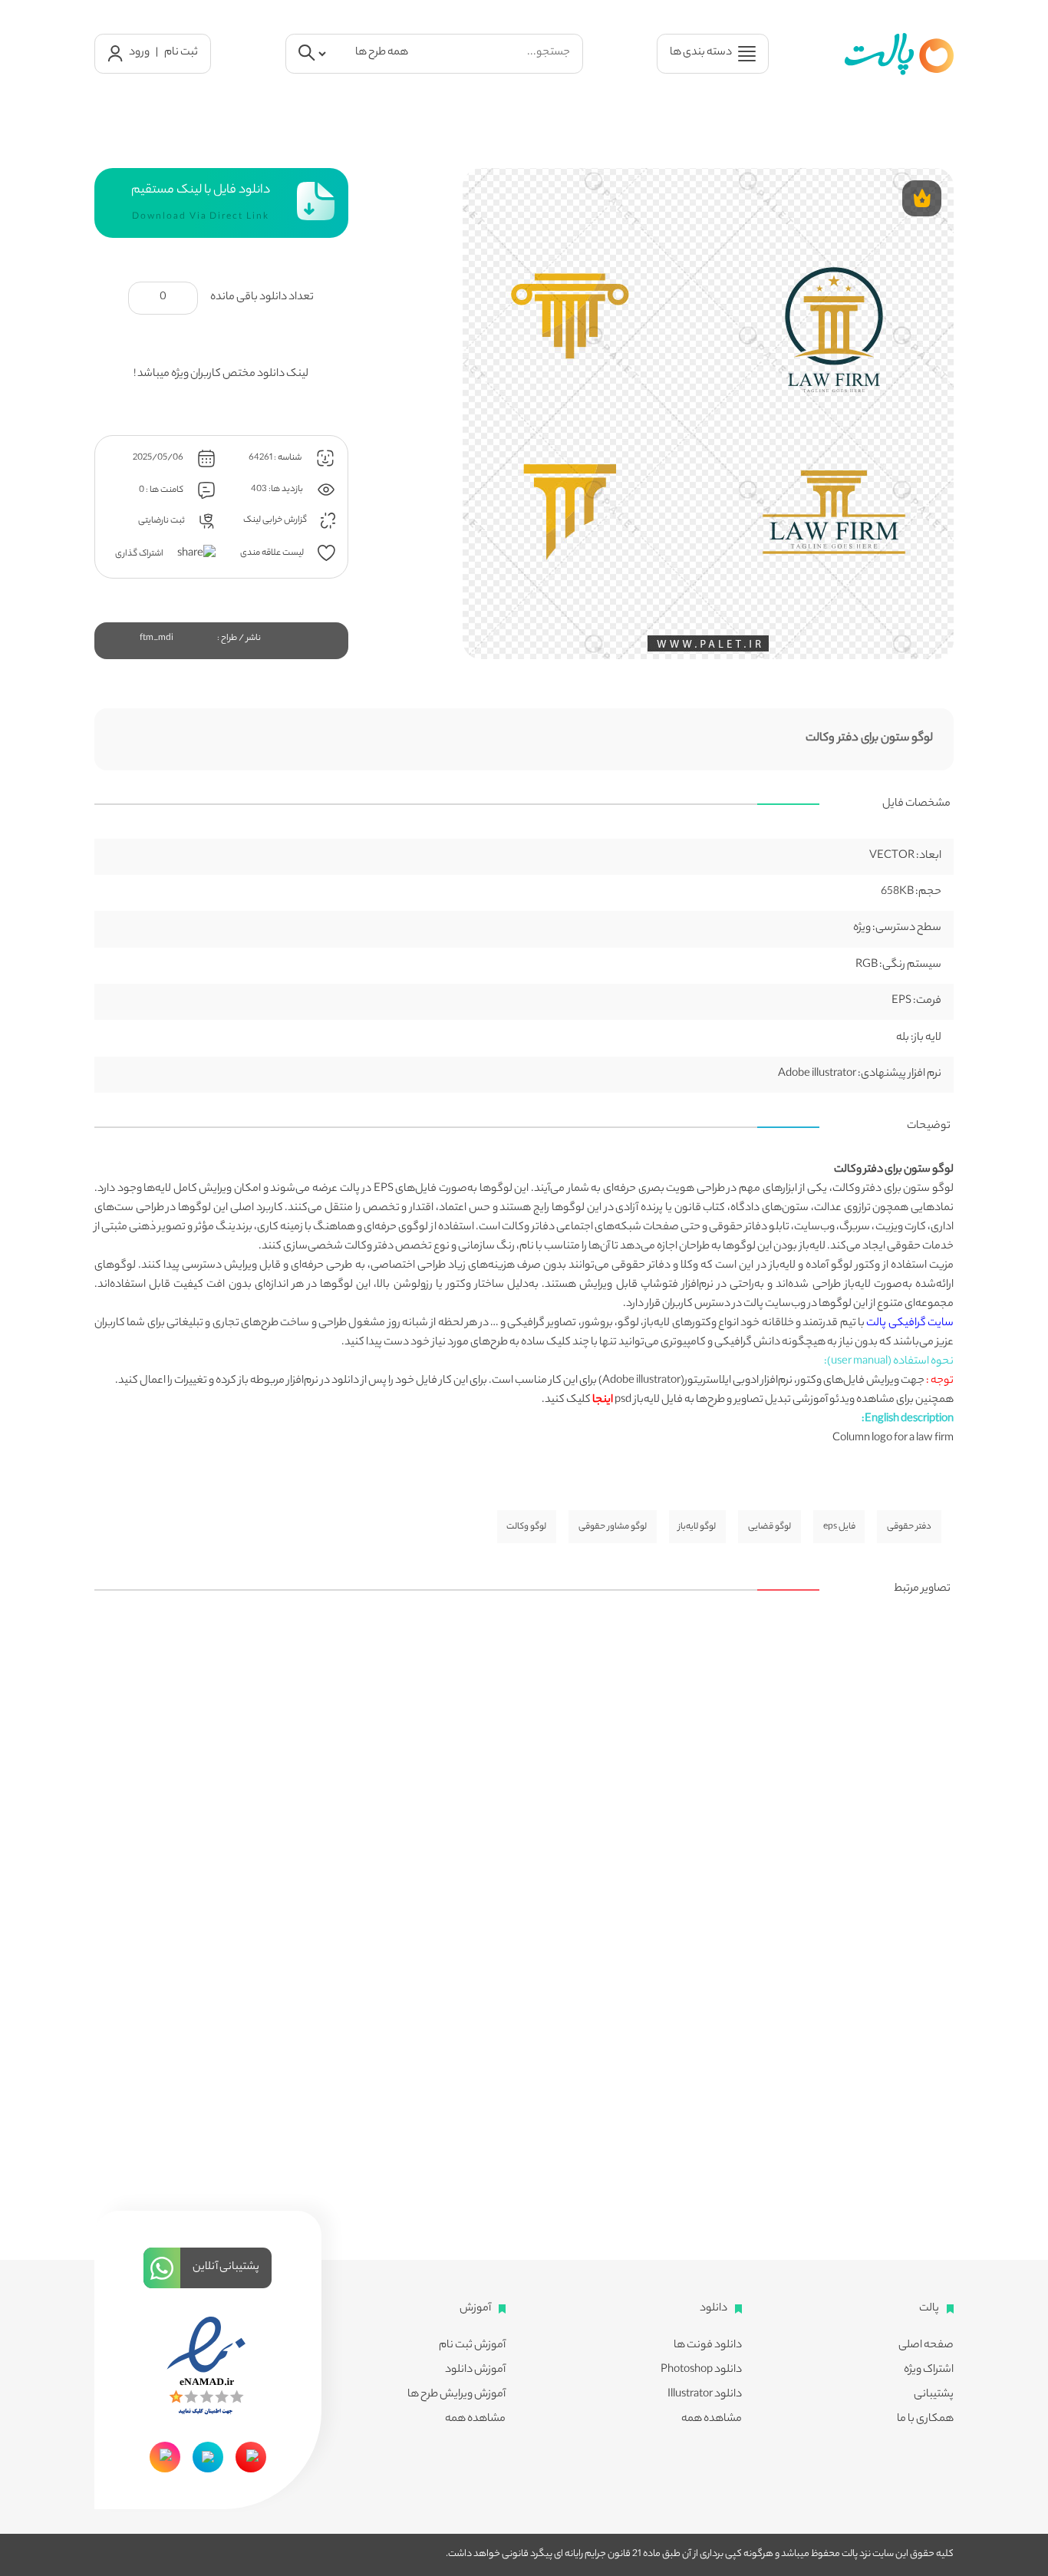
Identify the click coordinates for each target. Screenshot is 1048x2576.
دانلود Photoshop (701, 2370)
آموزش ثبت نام (472, 2346)
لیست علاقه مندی (273, 552)
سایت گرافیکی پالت (910, 1324)
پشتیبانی (934, 2395)
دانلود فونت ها (708, 2346)
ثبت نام (181, 53)
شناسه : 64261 (276, 457)
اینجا (603, 1400)
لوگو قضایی (770, 1527)
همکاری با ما (925, 2419)
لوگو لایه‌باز (697, 1527)
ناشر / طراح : (239, 638)
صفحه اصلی (926, 2346)
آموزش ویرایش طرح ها (456, 2395)
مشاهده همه (712, 2419)
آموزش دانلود (475, 2370)
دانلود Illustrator (705, 2395)
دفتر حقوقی (909, 1527)
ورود (139, 53)
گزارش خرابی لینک (276, 520)
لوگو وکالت (526, 1527)
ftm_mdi (157, 638)
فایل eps (839, 1527)
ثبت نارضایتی (162, 520)
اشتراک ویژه (929, 2370)
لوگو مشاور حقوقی (613, 1527)
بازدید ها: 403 (278, 489)
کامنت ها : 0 (162, 490)
